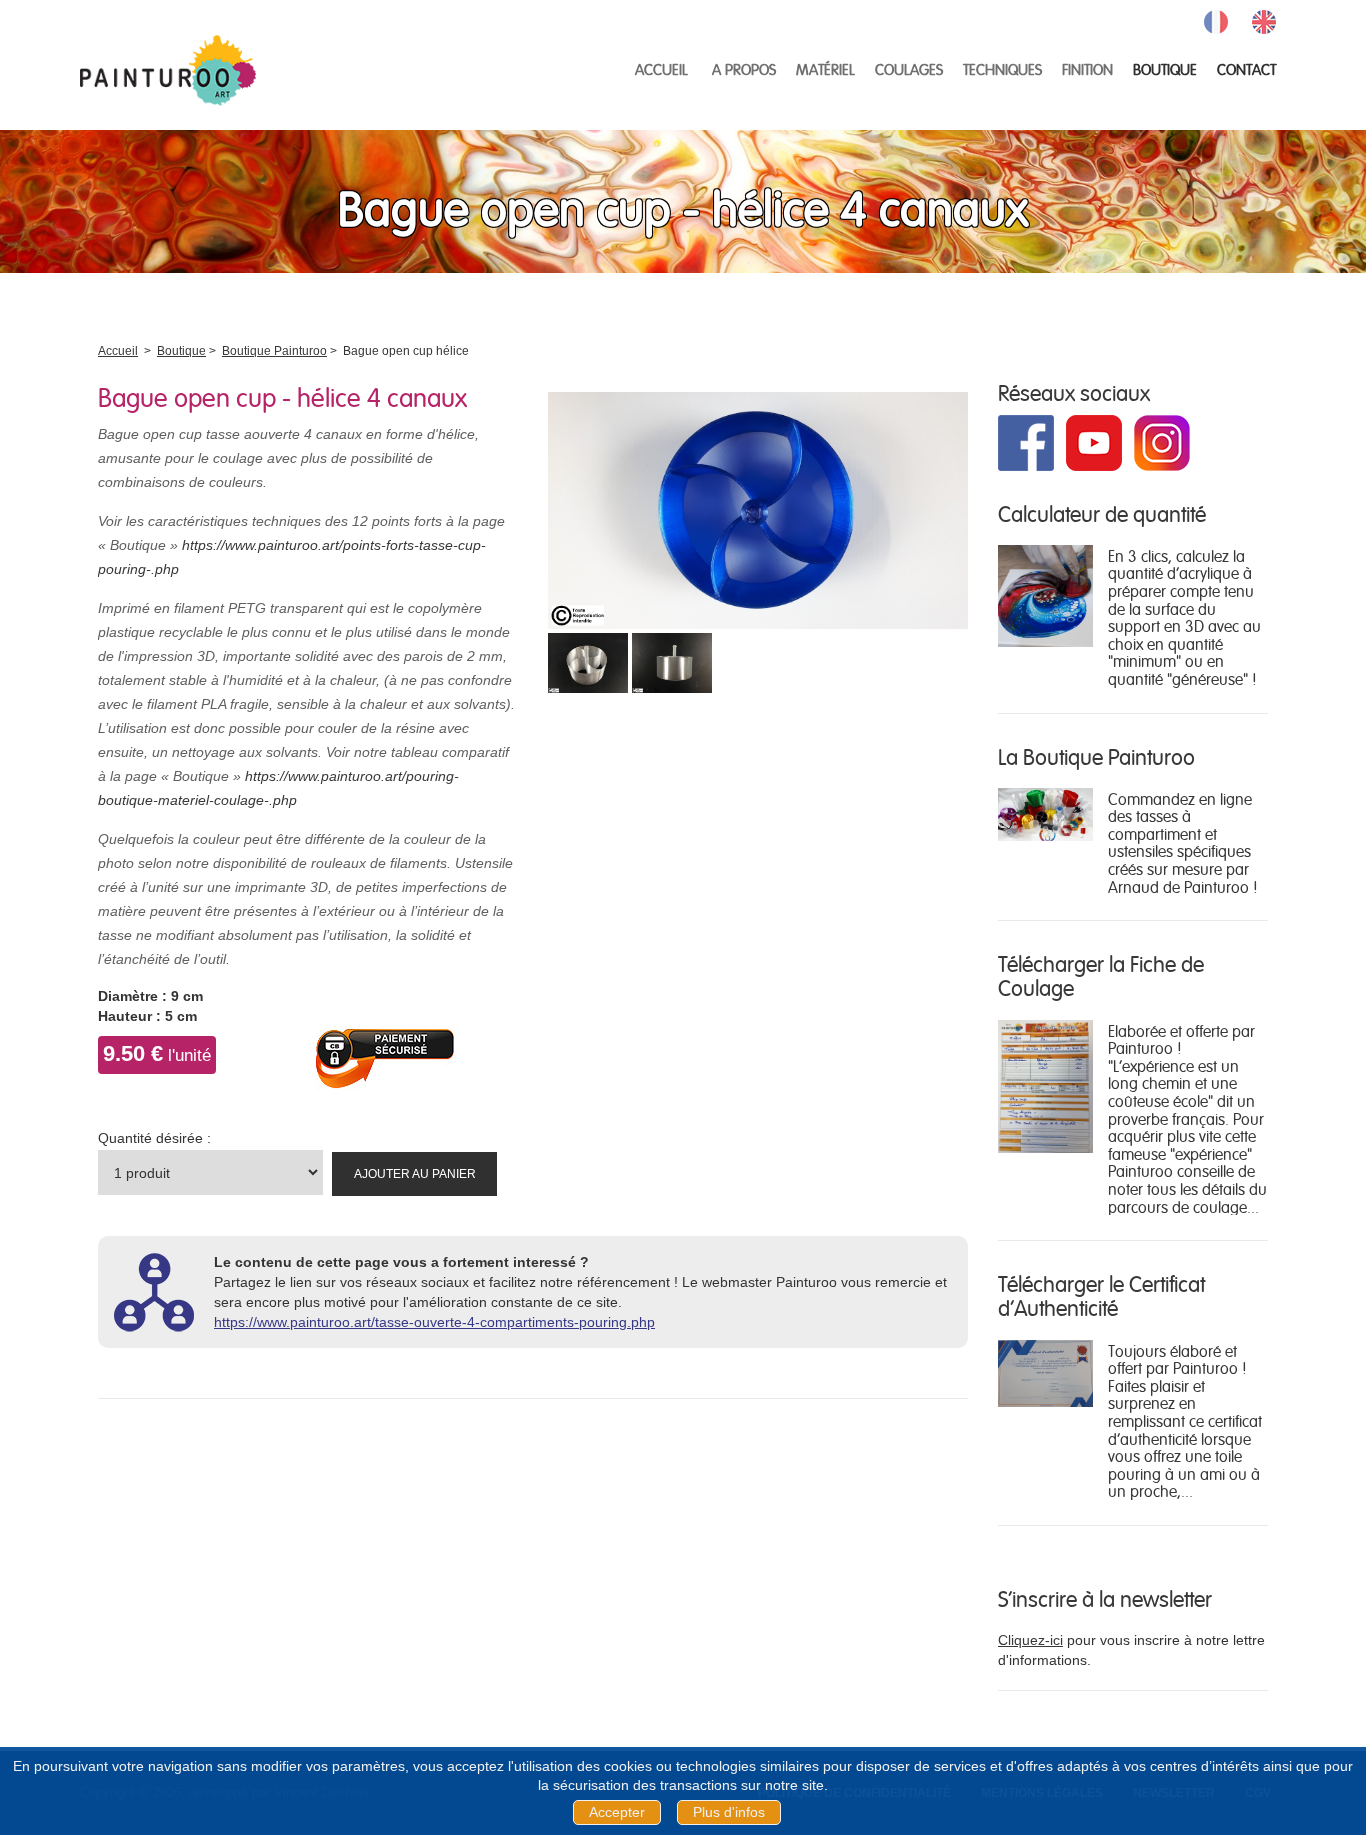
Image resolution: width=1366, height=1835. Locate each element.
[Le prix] (1045, 1372)
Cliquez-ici (1030, 1640)
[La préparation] (1045, 1085)
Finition (1087, 69)
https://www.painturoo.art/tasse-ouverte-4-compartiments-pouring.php (434, 1322)
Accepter (617, 1812)
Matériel (825, 69)
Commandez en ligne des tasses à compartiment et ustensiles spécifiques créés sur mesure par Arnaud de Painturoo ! (1182, 842)
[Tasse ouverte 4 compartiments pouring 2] (672, 659)
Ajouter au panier (415, 1174)
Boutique (1165, 69)
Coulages (909, 69)
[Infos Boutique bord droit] (1045, 813)
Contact (1246, 69)
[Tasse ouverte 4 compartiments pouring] (758, 503)
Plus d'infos (729, 1812)
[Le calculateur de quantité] (1045, 594)
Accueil (661, 69)
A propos (744, 69)
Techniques (1002, 69)
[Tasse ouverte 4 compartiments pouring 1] (588, 659)
